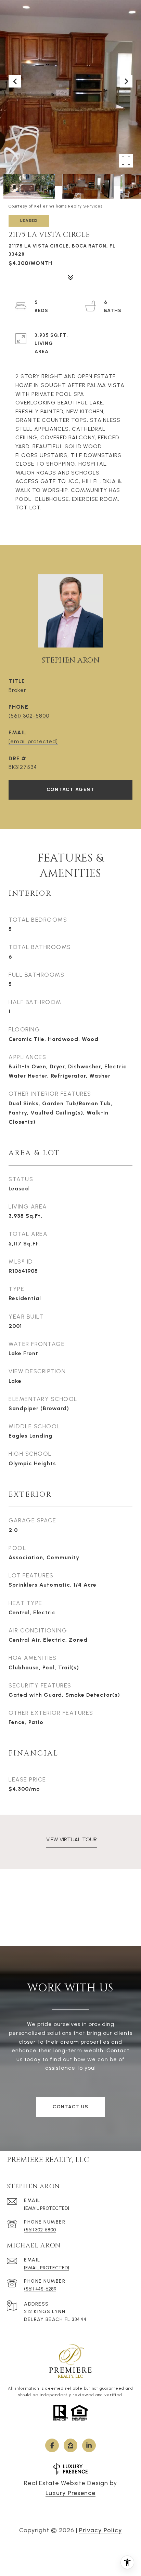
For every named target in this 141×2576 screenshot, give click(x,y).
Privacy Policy (101, 2530)
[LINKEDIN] (89, 2445)
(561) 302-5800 (29, 716)
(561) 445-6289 (40, 2289)
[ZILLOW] (70, 2445)
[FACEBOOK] (52, 2445)
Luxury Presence (70, 2493)
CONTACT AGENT (71, 790)
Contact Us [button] (70, 2107)
